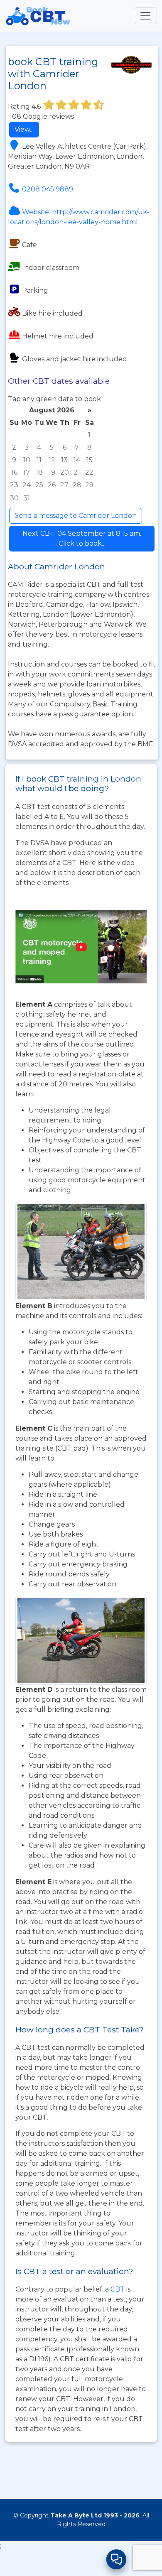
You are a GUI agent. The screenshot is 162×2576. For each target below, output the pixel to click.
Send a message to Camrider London (76, 516)
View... (24, 129)
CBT (118, 2289)
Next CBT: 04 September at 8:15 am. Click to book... (82, 538)
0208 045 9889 (48, 189)
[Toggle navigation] (145, 16)
